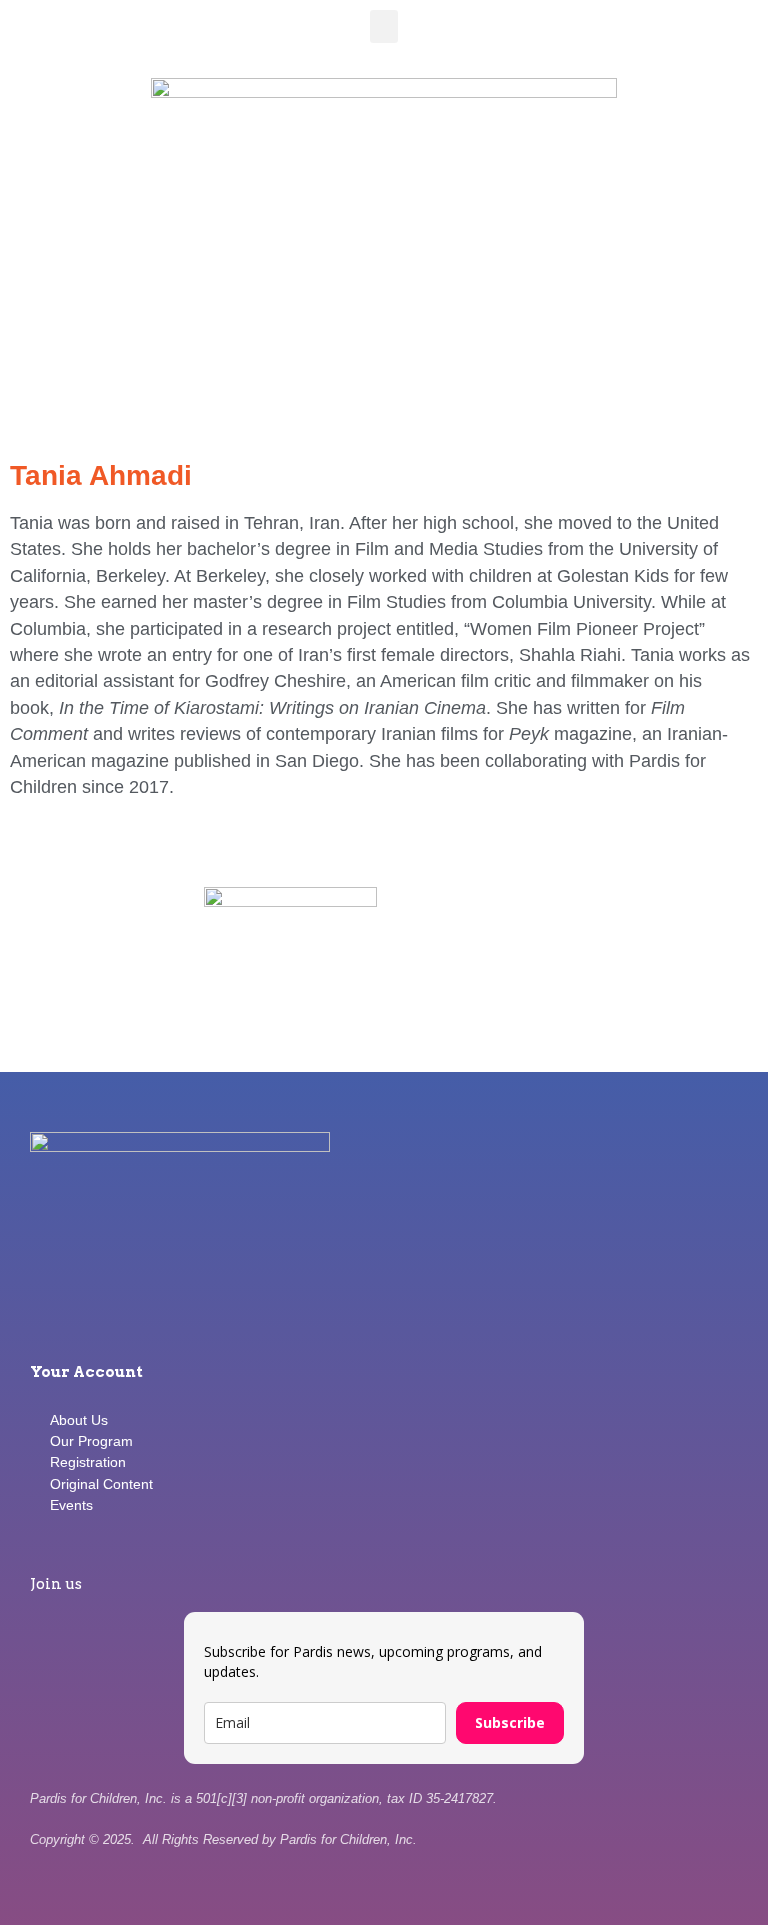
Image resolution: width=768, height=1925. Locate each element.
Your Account (86, 1372)
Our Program (91, 1441)
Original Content (101, 1484)
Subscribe (510, 1722)
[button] (384, 26)
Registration (88, 1462)
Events (71, 1505)
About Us (79, 1420)
